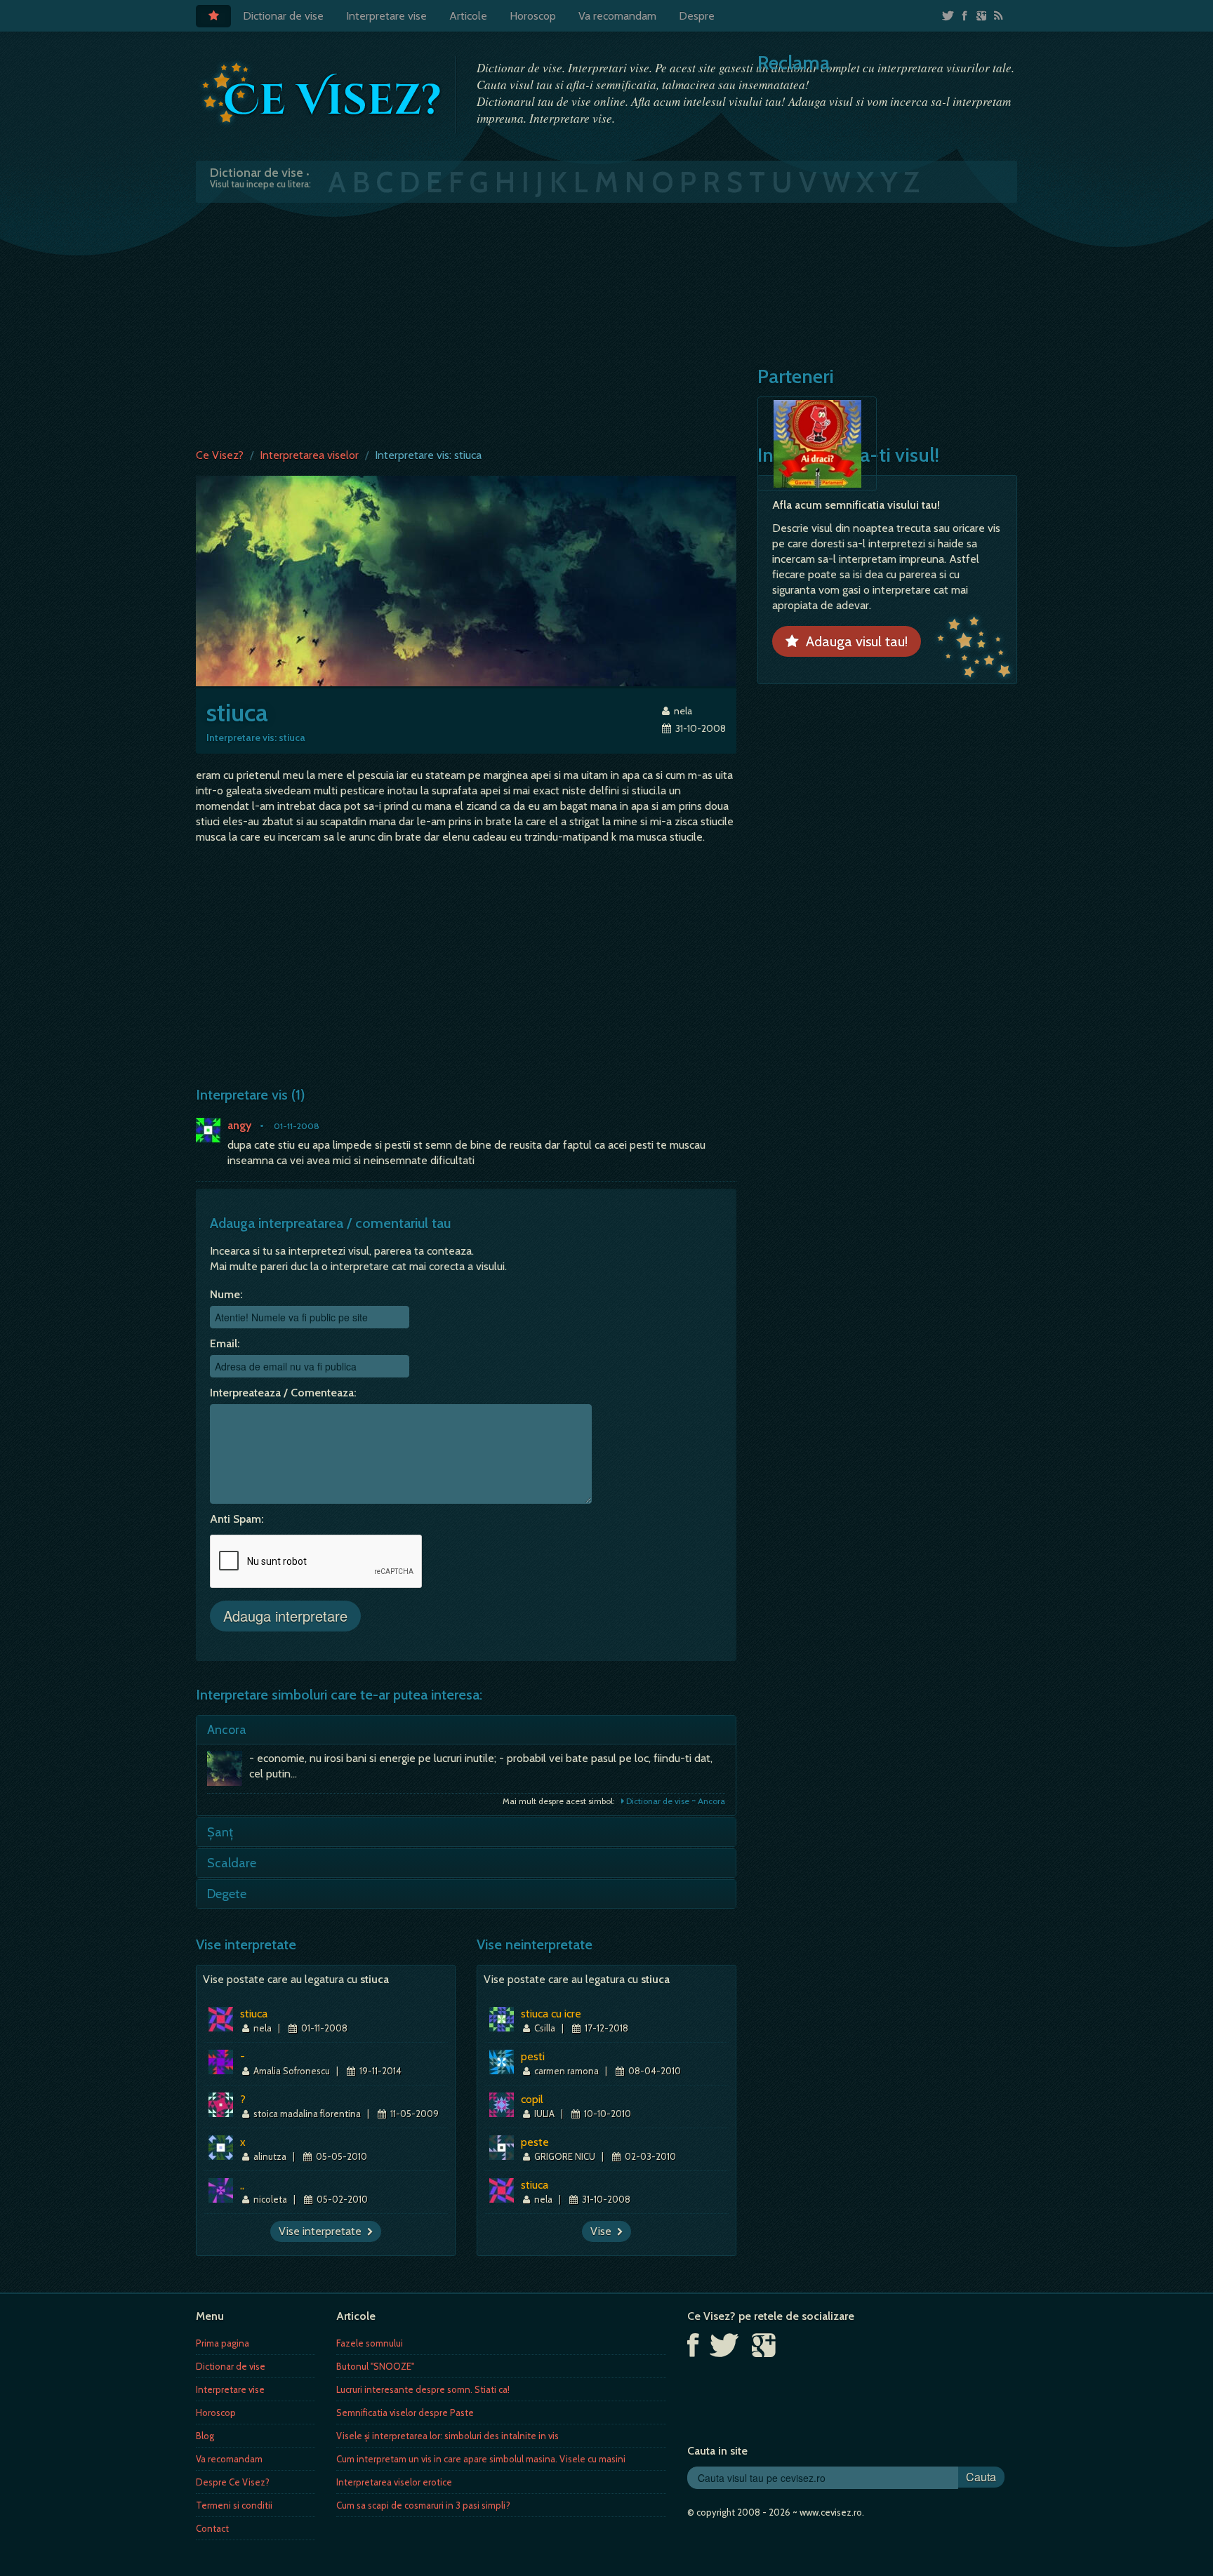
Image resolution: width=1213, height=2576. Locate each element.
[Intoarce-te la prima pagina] (322, 93)
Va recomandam (617, 16)
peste (535, 2142)
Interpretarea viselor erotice (394, 2482)
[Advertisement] (606, 322)
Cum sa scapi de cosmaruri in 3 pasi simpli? (423, 2505)
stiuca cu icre (551, 2014)
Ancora (227, 1730)
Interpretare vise (386, 16)
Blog (205, 2436)
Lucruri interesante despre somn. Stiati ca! (423, 2389)
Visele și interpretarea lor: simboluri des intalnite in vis (448, 2436)
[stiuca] (466, 580)
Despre (697, 16)
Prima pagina (223, 2343)
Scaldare (232, 1863)
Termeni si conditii (234, 2505)
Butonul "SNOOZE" (375, 2366)
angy (239, 1125)
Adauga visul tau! (853, 641)
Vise (604, 2231)
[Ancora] (228, 1772)
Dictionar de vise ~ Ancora (675, 1801)
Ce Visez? (220, 455)
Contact (212, 2528)
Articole (468, 16)
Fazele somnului (370, 2343)
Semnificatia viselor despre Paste (405, 2413)
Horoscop (533, 16)
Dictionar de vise (283, 16)
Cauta (981, 2477)
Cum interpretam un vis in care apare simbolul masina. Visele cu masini (481, 2459)
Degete (227, 1894)
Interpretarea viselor (309, 455)
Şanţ (220, 1832)
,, (242, 2185)
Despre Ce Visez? (233, 2482)
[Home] (213, 16)
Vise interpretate (323, 2231)
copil (532, 2099)
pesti (533, 2056)
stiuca (254, 2014)
